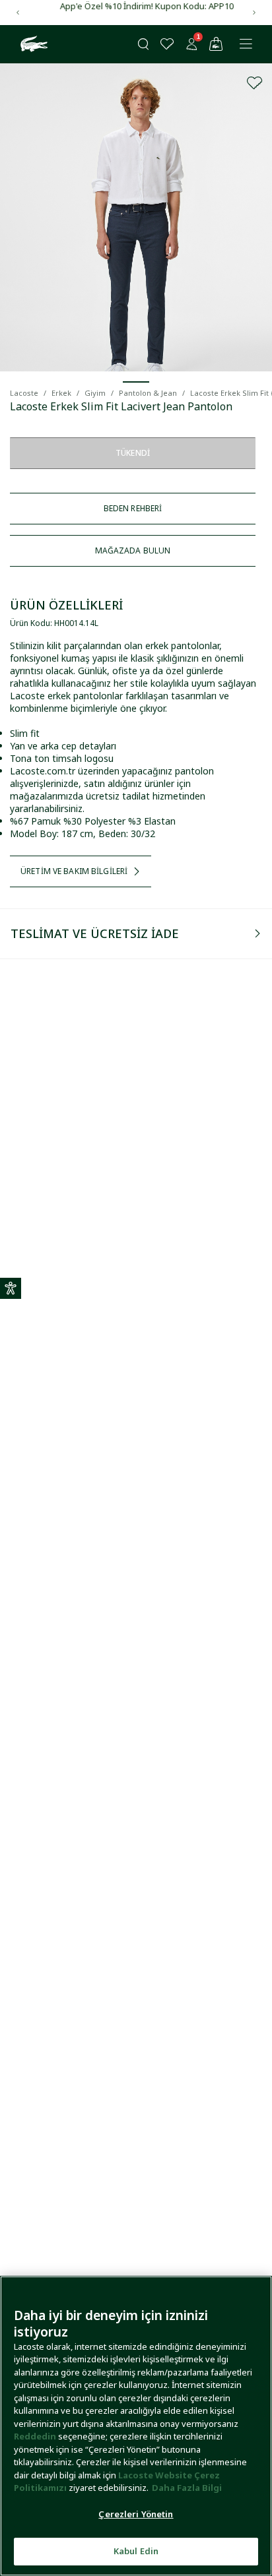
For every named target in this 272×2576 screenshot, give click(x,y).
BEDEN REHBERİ (133, 508)
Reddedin (35, 2436)
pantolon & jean (148, 393)
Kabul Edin (136, 2551)
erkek (61, 393)
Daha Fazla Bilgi (187, 2488)
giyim (95, 393)
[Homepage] (32, 44)
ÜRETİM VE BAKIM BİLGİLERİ (74, 871)
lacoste (24, 393)
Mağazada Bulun (133, 550)
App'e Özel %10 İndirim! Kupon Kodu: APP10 (136, 6)
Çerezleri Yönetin (136, 2514)
